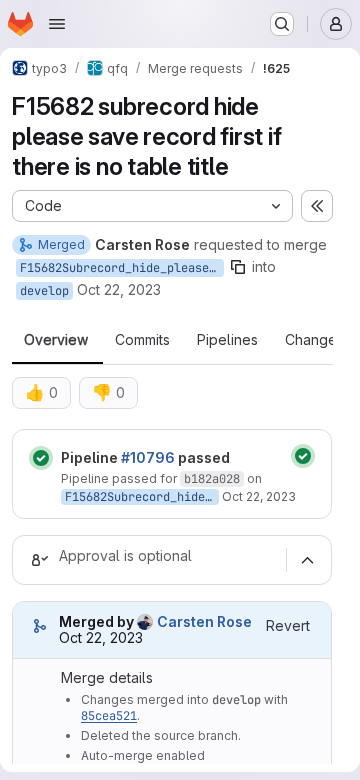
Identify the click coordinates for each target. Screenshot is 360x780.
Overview (56, 340)
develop (44, 291)
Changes (314, 340)
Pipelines (227, 340)
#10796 (148, 457)
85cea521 (109, 716)
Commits (142, 340)
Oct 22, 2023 (119, 289)
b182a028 (212, 479)
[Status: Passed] (41, 458)
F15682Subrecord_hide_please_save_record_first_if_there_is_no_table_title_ (122, 268)
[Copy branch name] (238, 267)
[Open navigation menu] (57, 24)
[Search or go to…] (282, 24)
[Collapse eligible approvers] (307, 560)
